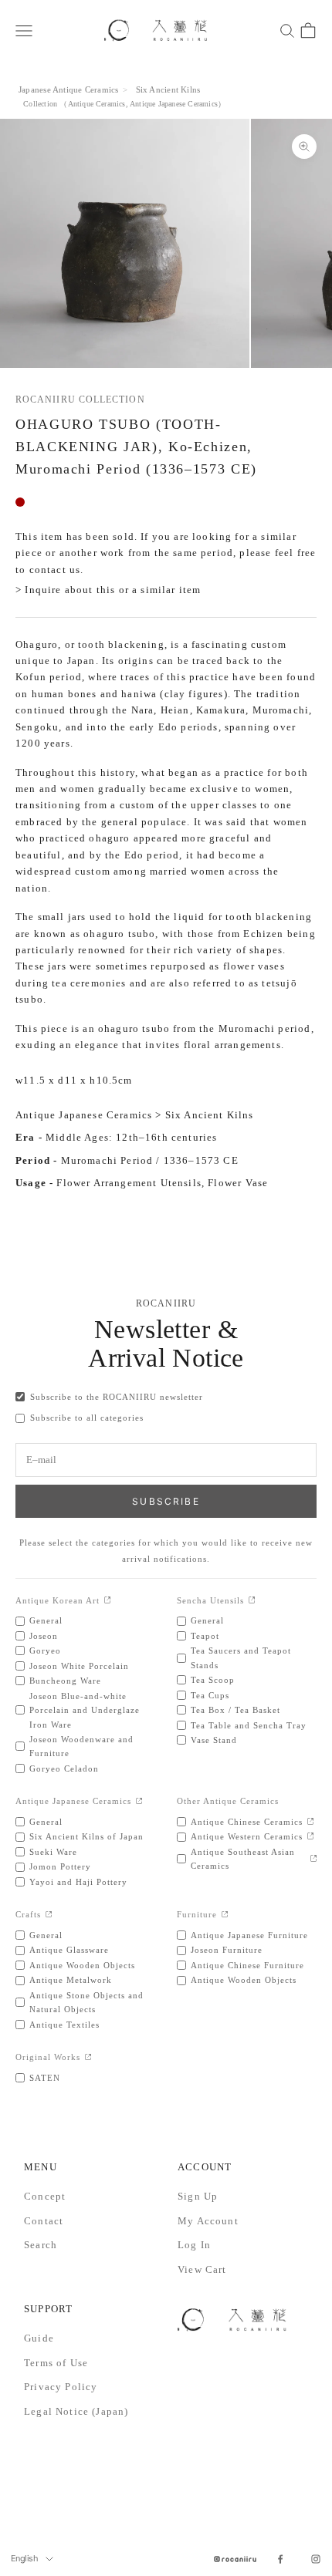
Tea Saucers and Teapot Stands (241, 1657)
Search (41, 2245)
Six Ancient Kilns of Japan (86, 1836)
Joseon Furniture (227, 1950)
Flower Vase (238, 1183)
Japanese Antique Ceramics (68, 89)
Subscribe (166, 1501)
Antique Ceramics (97, 104)
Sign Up (198, 2196)
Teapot (205, 1636)
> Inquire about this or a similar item (108, 590)
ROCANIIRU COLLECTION (80, 400)
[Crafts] (49, 1915)
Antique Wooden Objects (82, 1965)
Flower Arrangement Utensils (129, 1183)
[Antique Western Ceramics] (311, 1837)
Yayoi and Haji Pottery (78, 1882)
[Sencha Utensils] (252, 1601)
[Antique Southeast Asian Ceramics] (314, 1859)
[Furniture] (225, 1915)
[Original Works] (88, 2058)
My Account (208, 2221)
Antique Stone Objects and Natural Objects (86, 2002)
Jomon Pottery (60, 1866)
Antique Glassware (69, 1950)
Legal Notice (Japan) (76, 2411)
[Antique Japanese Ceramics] (139, 1802)
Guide (39, 2338)
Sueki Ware (53, 1852)
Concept (45, 2196)
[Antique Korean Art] (108, 1601)
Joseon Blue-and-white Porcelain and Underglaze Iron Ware (85, 1710)
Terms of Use (56, 2363)
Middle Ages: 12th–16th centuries (131, 1137)
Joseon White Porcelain (79, 1666)
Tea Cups (210, 1695)
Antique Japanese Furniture (249, 1935)
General (46, 1620)
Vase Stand (214, 1740)
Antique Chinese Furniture (247, 1965)
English (24, 2558)
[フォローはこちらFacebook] (280, 2559)
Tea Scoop (213, 1680)
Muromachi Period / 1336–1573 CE (150, 1160)
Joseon (44, 1636)
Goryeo (45, 1650)
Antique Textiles (64, 2025)
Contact (44, 2221)
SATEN (45, 2078)
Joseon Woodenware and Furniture (81, 1746)
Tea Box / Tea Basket (235, 1710)
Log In (194, 2245)
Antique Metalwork (71, 1980)
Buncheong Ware (65, 1681)
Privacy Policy (61, 2387)
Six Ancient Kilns (168, 89)
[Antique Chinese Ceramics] (311, 1822)
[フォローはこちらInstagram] (316, 2559)
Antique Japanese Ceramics (174, 104)
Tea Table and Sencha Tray (249, 1725)
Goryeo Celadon (64, 1768)
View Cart (202, 2269)
